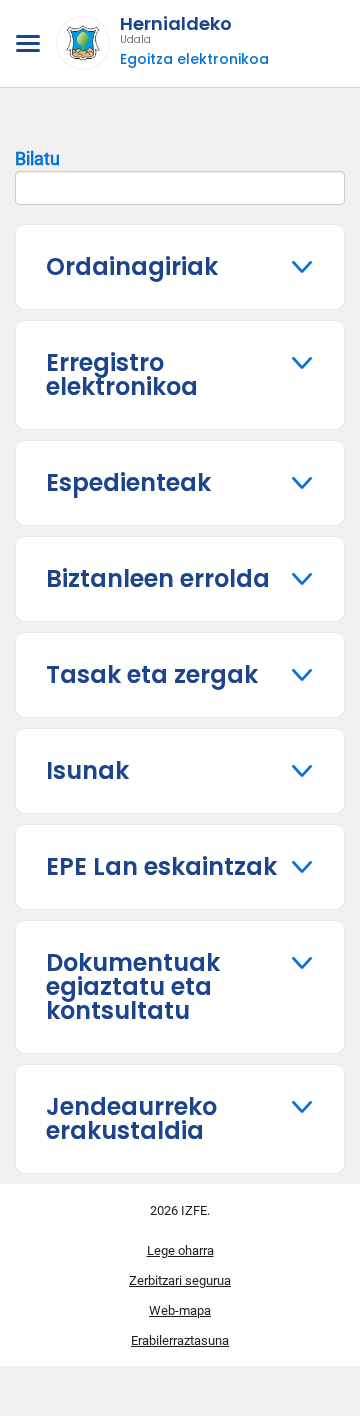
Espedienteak (128, 482)
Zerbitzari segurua (180, 1280)
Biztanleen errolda (158, 578)
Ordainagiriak (132, 266)
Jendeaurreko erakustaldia (131, 1118)
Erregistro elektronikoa (122, 374)
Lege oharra (180, 1250)
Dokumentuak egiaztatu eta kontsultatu (133, 986)
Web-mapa (180, 1310)
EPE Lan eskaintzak (161, 866)
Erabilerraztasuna (180, 1340)
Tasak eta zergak (152, 674)
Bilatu (37, 158)
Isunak (87, 770)
